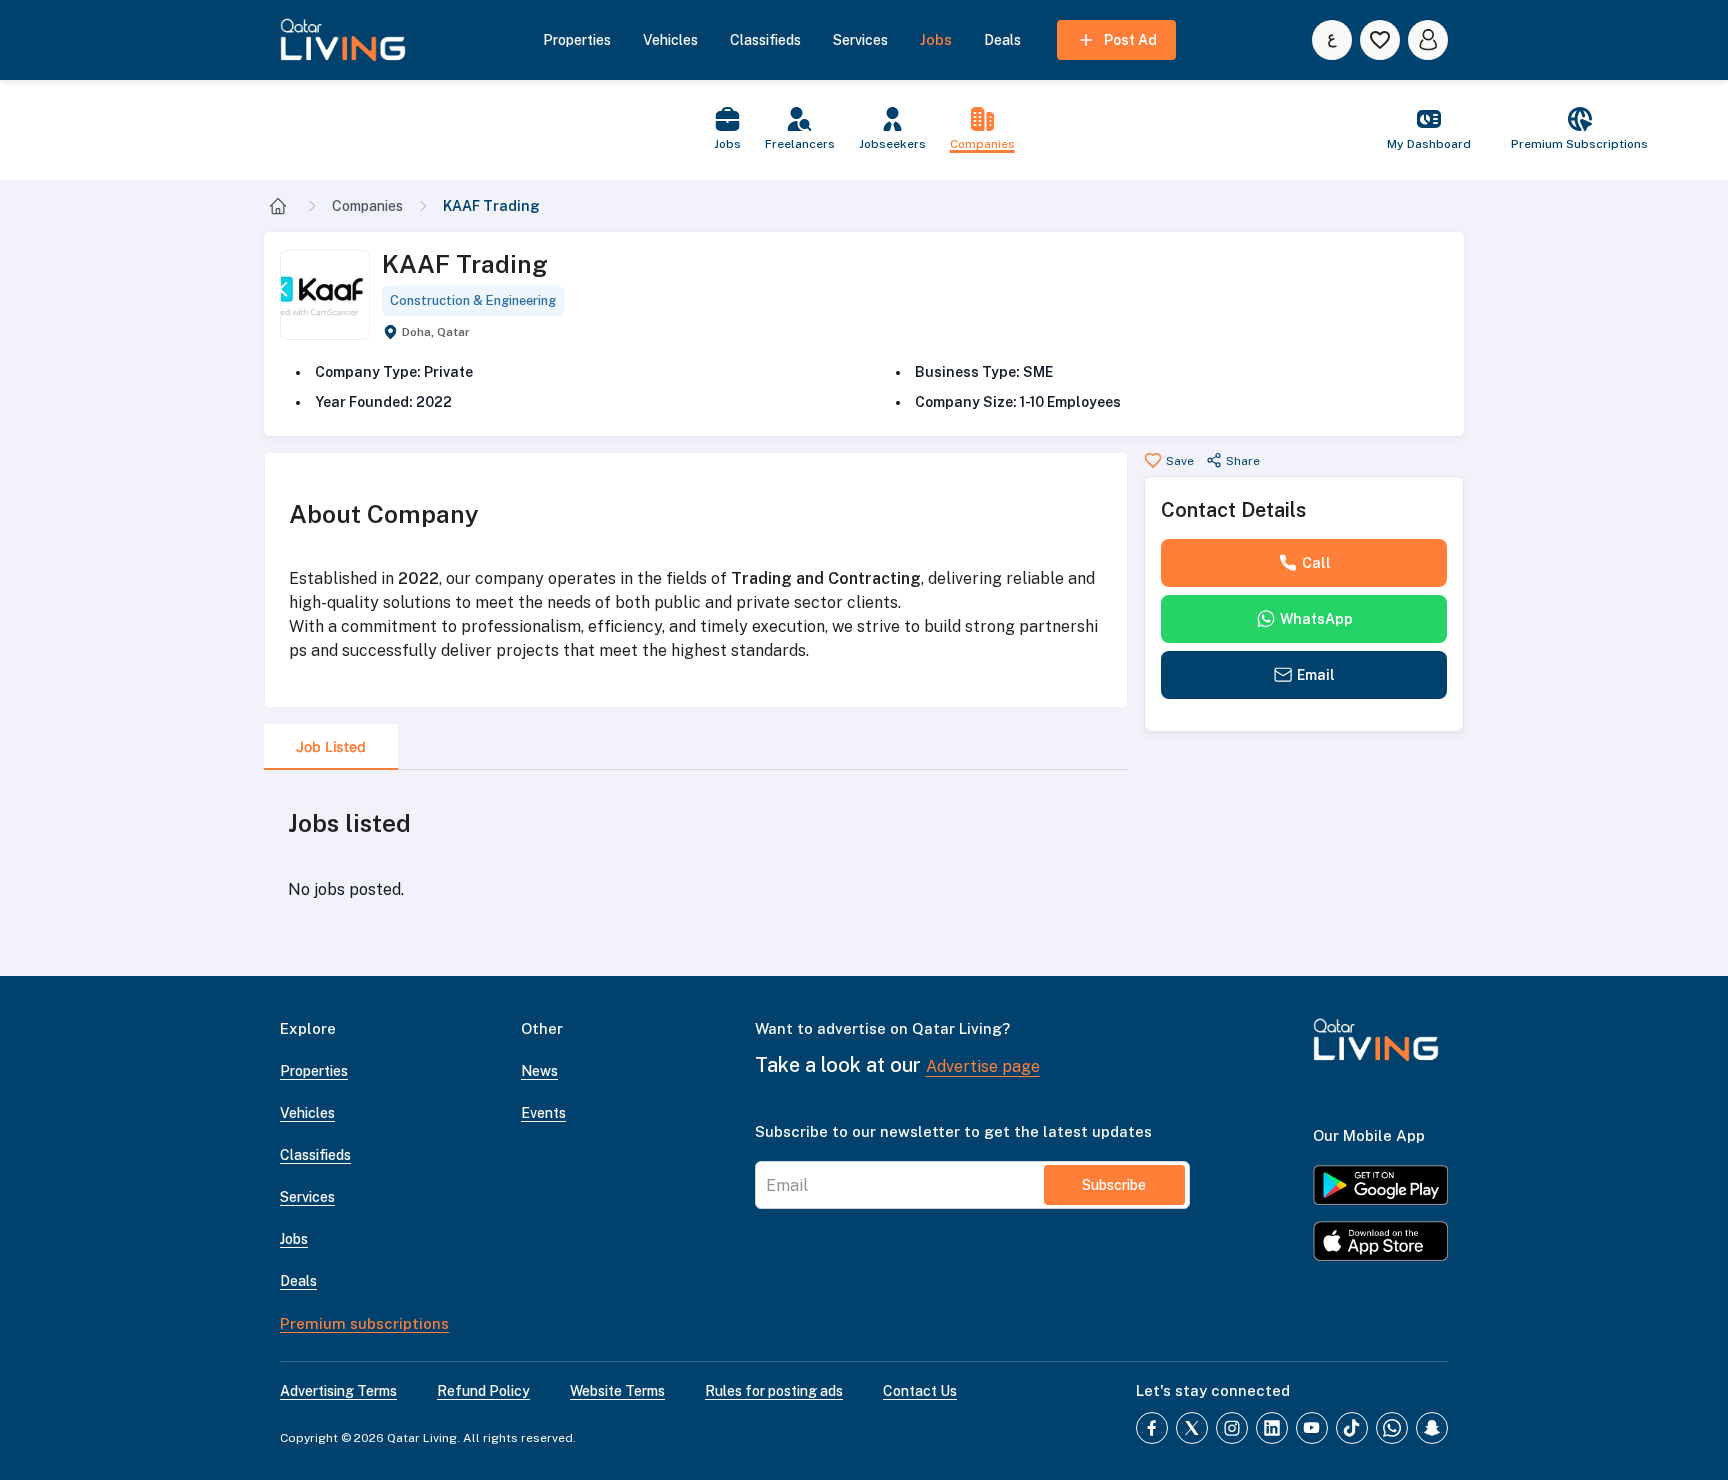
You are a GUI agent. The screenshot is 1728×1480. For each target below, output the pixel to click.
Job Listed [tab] (331, 746)
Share (1243, 461)
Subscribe (1114, 1185)
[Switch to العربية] (1332, 40)
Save (1180, 461)
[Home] (278, 206)
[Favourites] (1380, 40)
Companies (367, 206)
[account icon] (1428, 40)
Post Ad (1130, 40)
